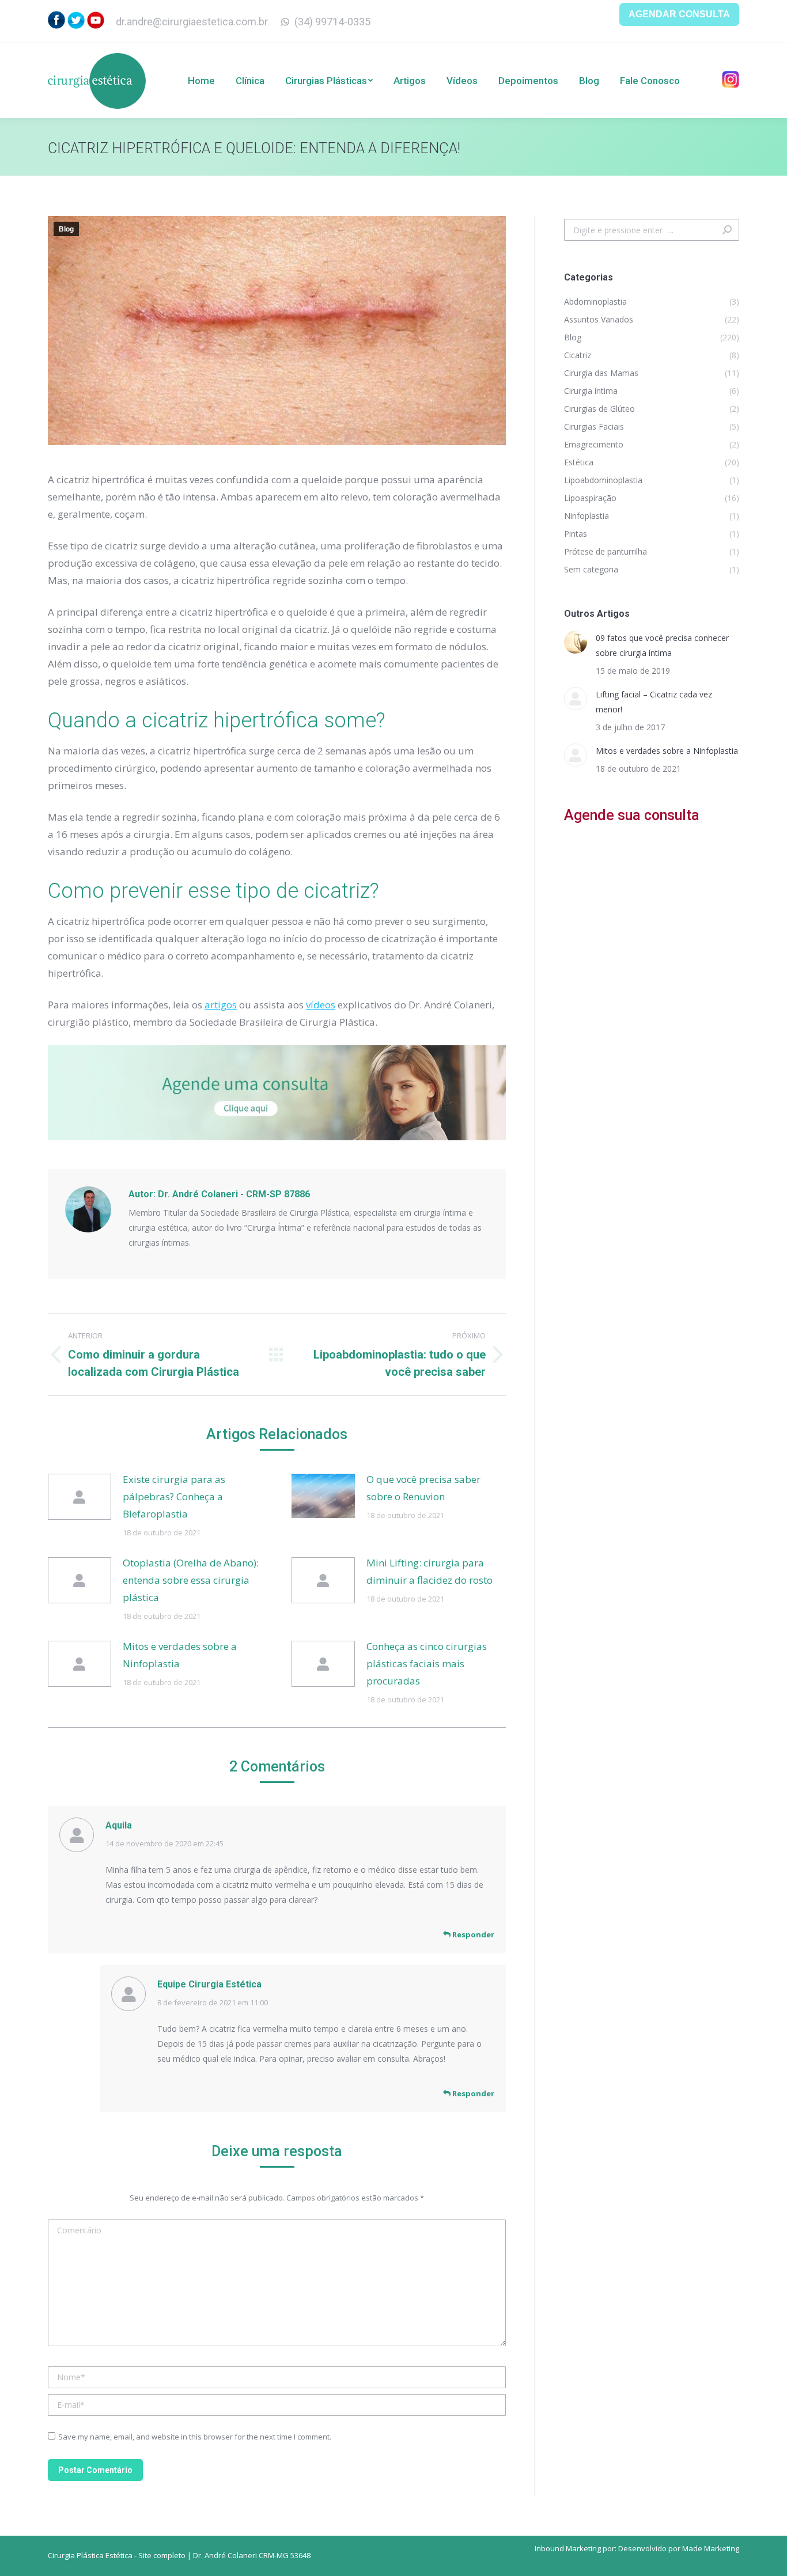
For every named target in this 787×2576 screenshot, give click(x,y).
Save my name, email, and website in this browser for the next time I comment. (195, 2437)
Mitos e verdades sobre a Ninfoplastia (180, 1655)
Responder (472, 1934)
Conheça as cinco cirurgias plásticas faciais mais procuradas (427, 1663)
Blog (66, 229)
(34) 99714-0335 (332, 22)
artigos (221, 1005)
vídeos (321, 1005)
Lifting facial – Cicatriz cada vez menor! (654, 702)
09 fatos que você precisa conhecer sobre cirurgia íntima (662, 645)
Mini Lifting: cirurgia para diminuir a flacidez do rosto (430, 1571)
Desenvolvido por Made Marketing (679, 2548)
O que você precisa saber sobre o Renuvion (423, 1488)
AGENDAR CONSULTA (679, 14)
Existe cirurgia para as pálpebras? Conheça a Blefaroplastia (174, 1496)
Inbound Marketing (568, 2548)
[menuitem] (201, 81)
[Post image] (80, 1497)
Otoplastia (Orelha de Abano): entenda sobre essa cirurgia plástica (191, 1580)
